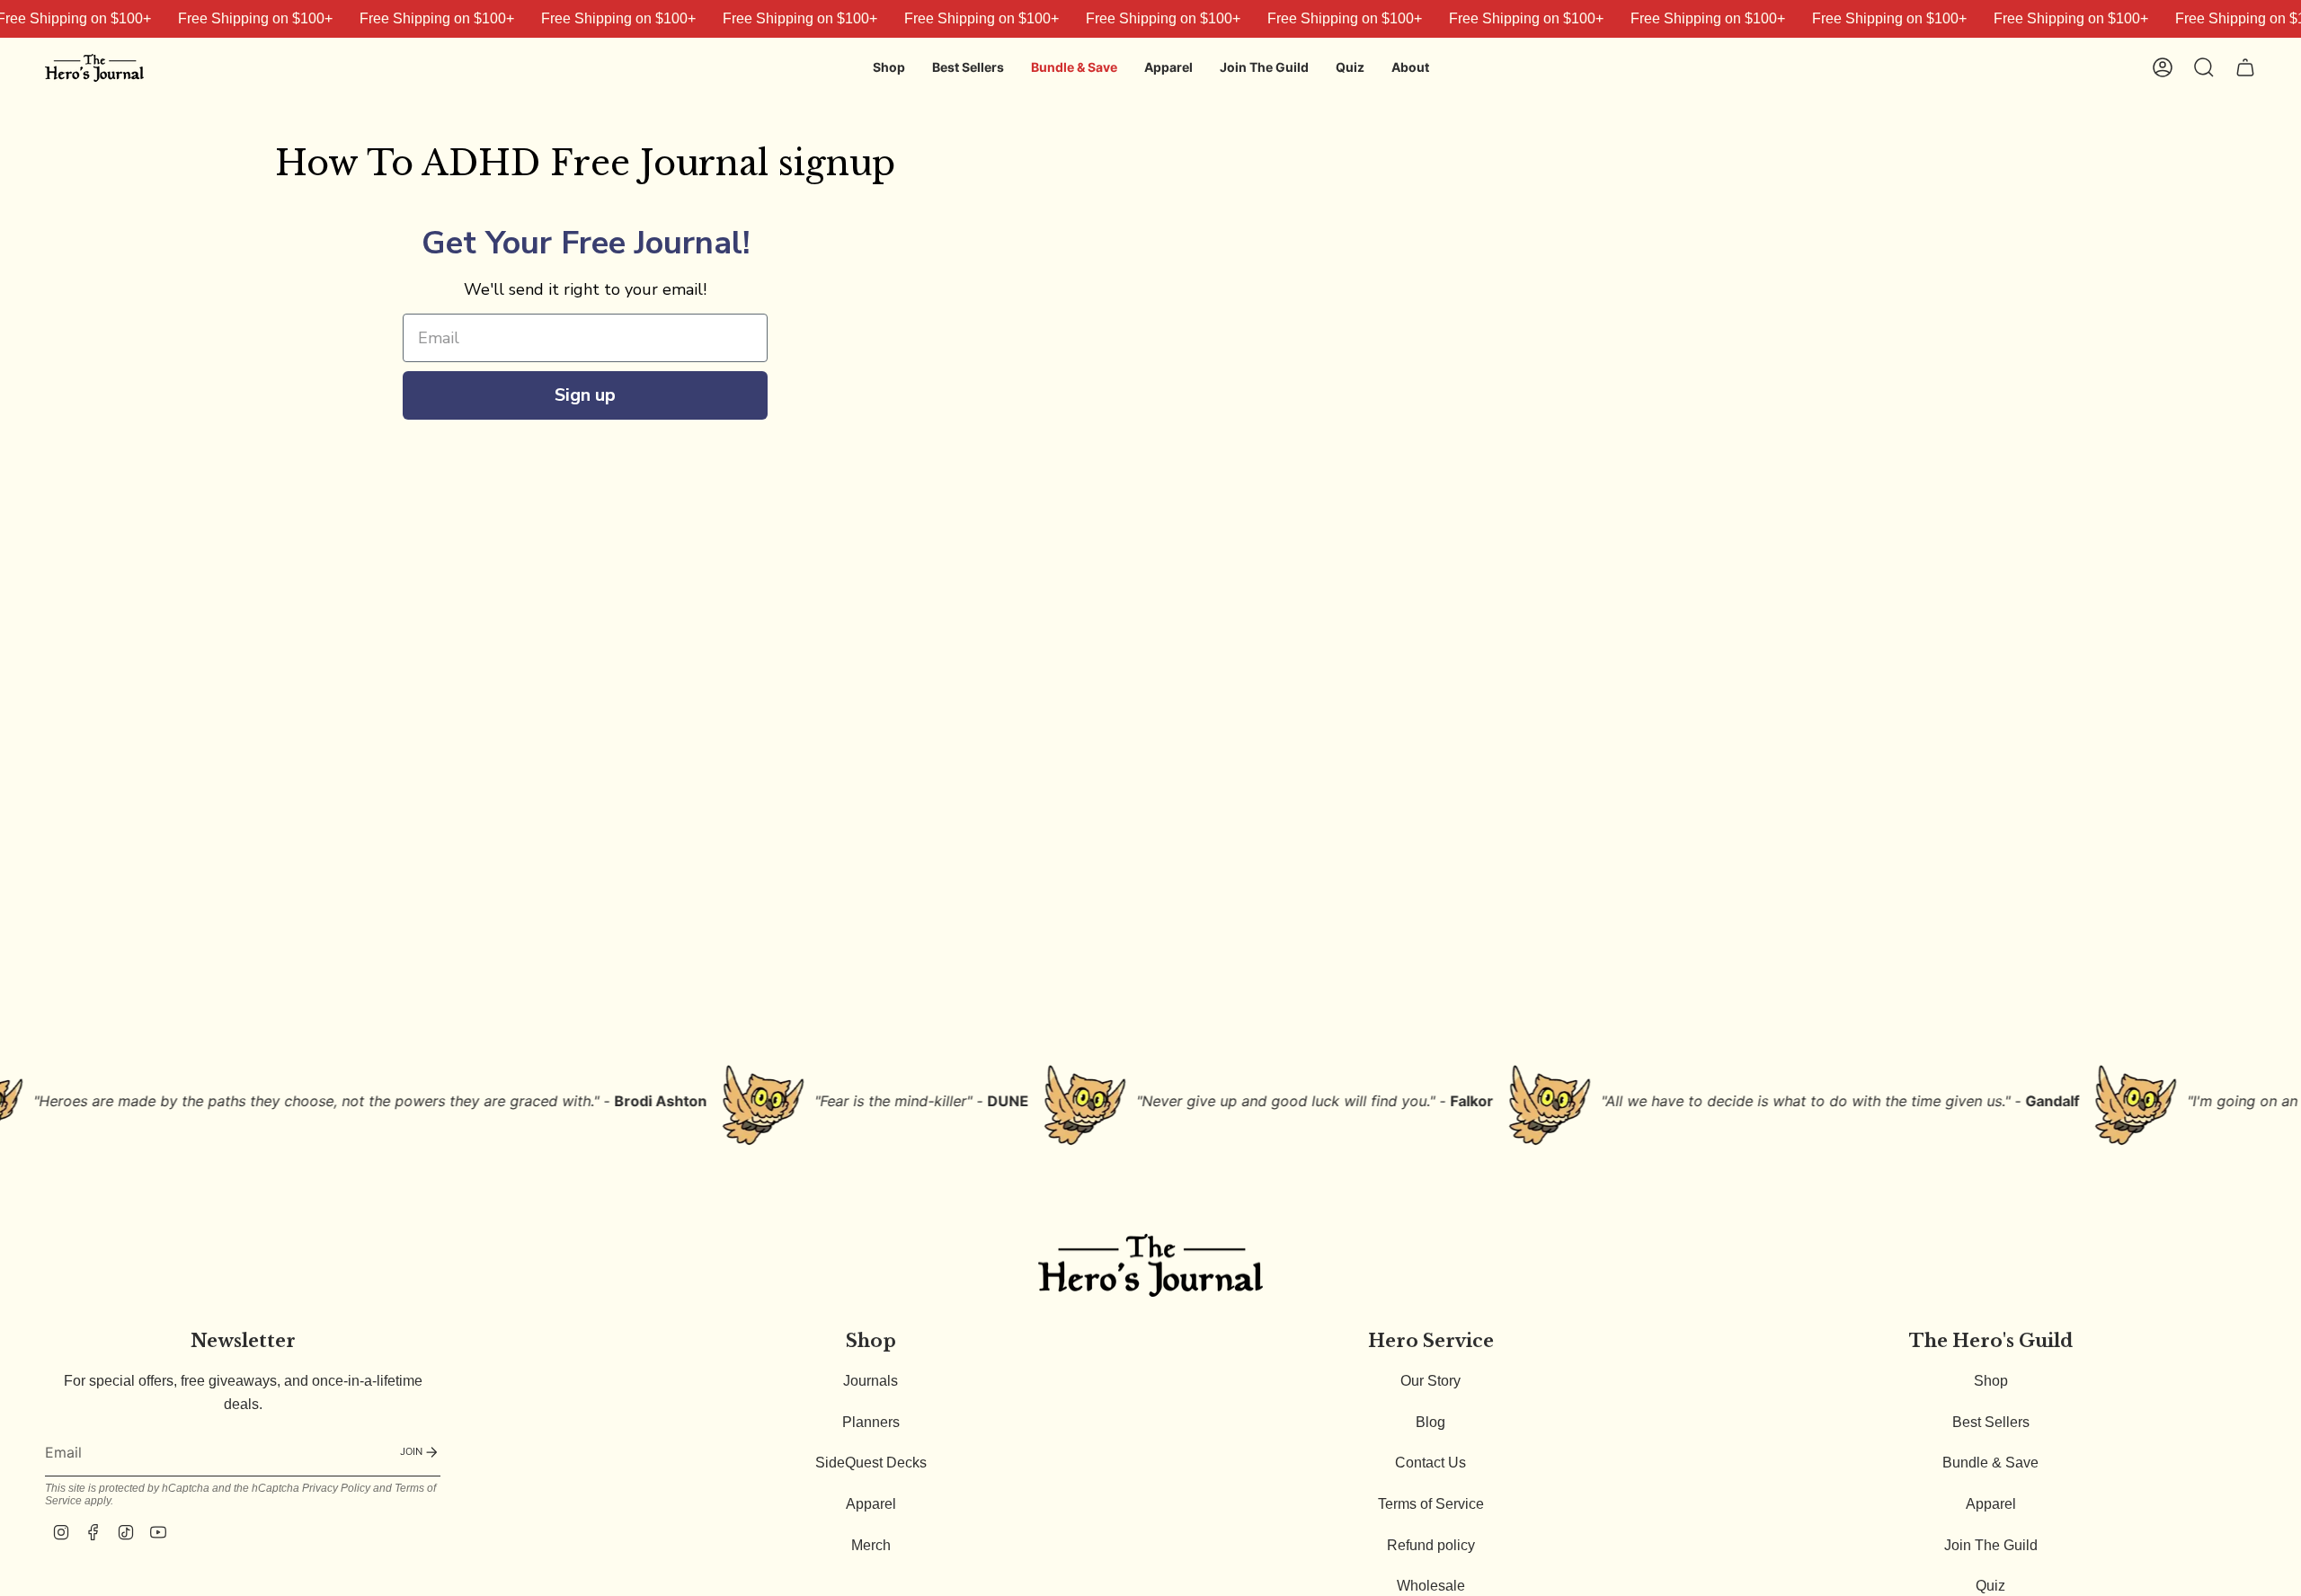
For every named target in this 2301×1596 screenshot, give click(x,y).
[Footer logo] (1150, 1265)
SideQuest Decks (871, 1463)
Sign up (585, 395)
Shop (1991, 1381)
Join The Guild (1991, 1545)
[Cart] (2245, 67)
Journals (871, 1381)
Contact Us (1430, 1463)
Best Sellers (1991, 1422)
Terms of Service (1431, 1504)
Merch (871, 1545)
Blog (1430, 1422)
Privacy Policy (336, 1488)
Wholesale (1431, 1586)
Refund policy (1431, 1545)
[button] (889, 68)
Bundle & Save (1990, 1463)
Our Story (1430, 1381)
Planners (871, 1422)
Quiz (1990, 1586)
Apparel (871, 1504)
